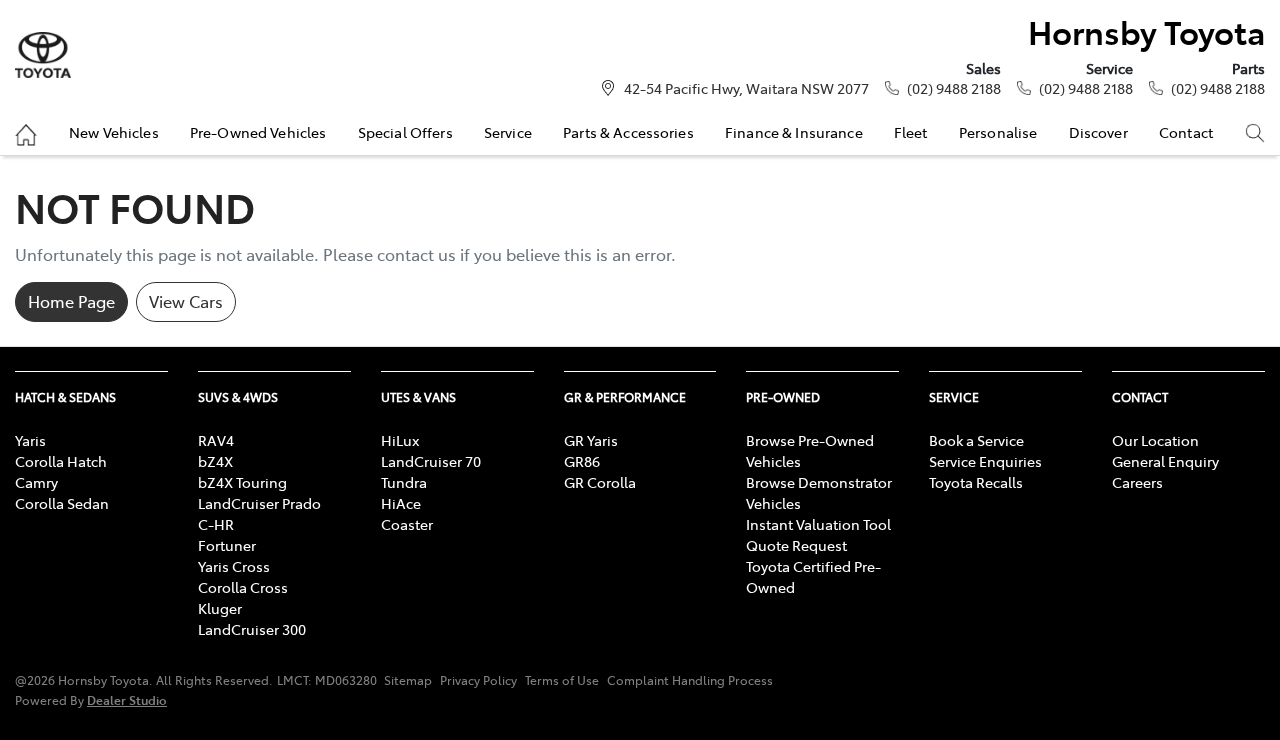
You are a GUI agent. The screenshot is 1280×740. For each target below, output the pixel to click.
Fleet (911, 132)
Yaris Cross (234, 566)
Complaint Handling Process (690, 680)
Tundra (404, 482)
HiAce (401, 503)
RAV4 (216, 440)
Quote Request (796, 545)
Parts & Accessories (628, 132)
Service (508, 132)
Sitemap (408, 680)
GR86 (582, 461)
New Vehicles (114, 132)
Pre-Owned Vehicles (258, 132)
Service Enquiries (985, 461)
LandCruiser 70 (431, 461)
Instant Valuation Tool (818, 524)
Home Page (71, 301)
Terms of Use (562, 680)
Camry (36, 482)
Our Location (1155, 440)
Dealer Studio (127, 699)
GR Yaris (591, 440)
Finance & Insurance (794, 132)
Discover (1098, 132)
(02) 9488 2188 (954, 88)
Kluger (220, 608)
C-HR (216, 524)
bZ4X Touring (242, 482)
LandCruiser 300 (252, 629)
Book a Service (976, 440)
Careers (1137, 482)
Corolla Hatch (61, 461)
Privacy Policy (478, 680)
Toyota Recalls (976, 482)
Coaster (407, 524)
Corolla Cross (243, 587)
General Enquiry (1165, 461)
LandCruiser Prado (259, 503)
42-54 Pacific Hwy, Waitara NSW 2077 (746, 88)
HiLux (400, 440)
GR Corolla (600, 482)
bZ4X (215, 461)
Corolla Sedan (62, 503)
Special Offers (405, 132)
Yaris (30, 440)
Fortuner (227, 545)
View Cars (186, 301)
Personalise (998, 132)
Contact (1186, 132)
